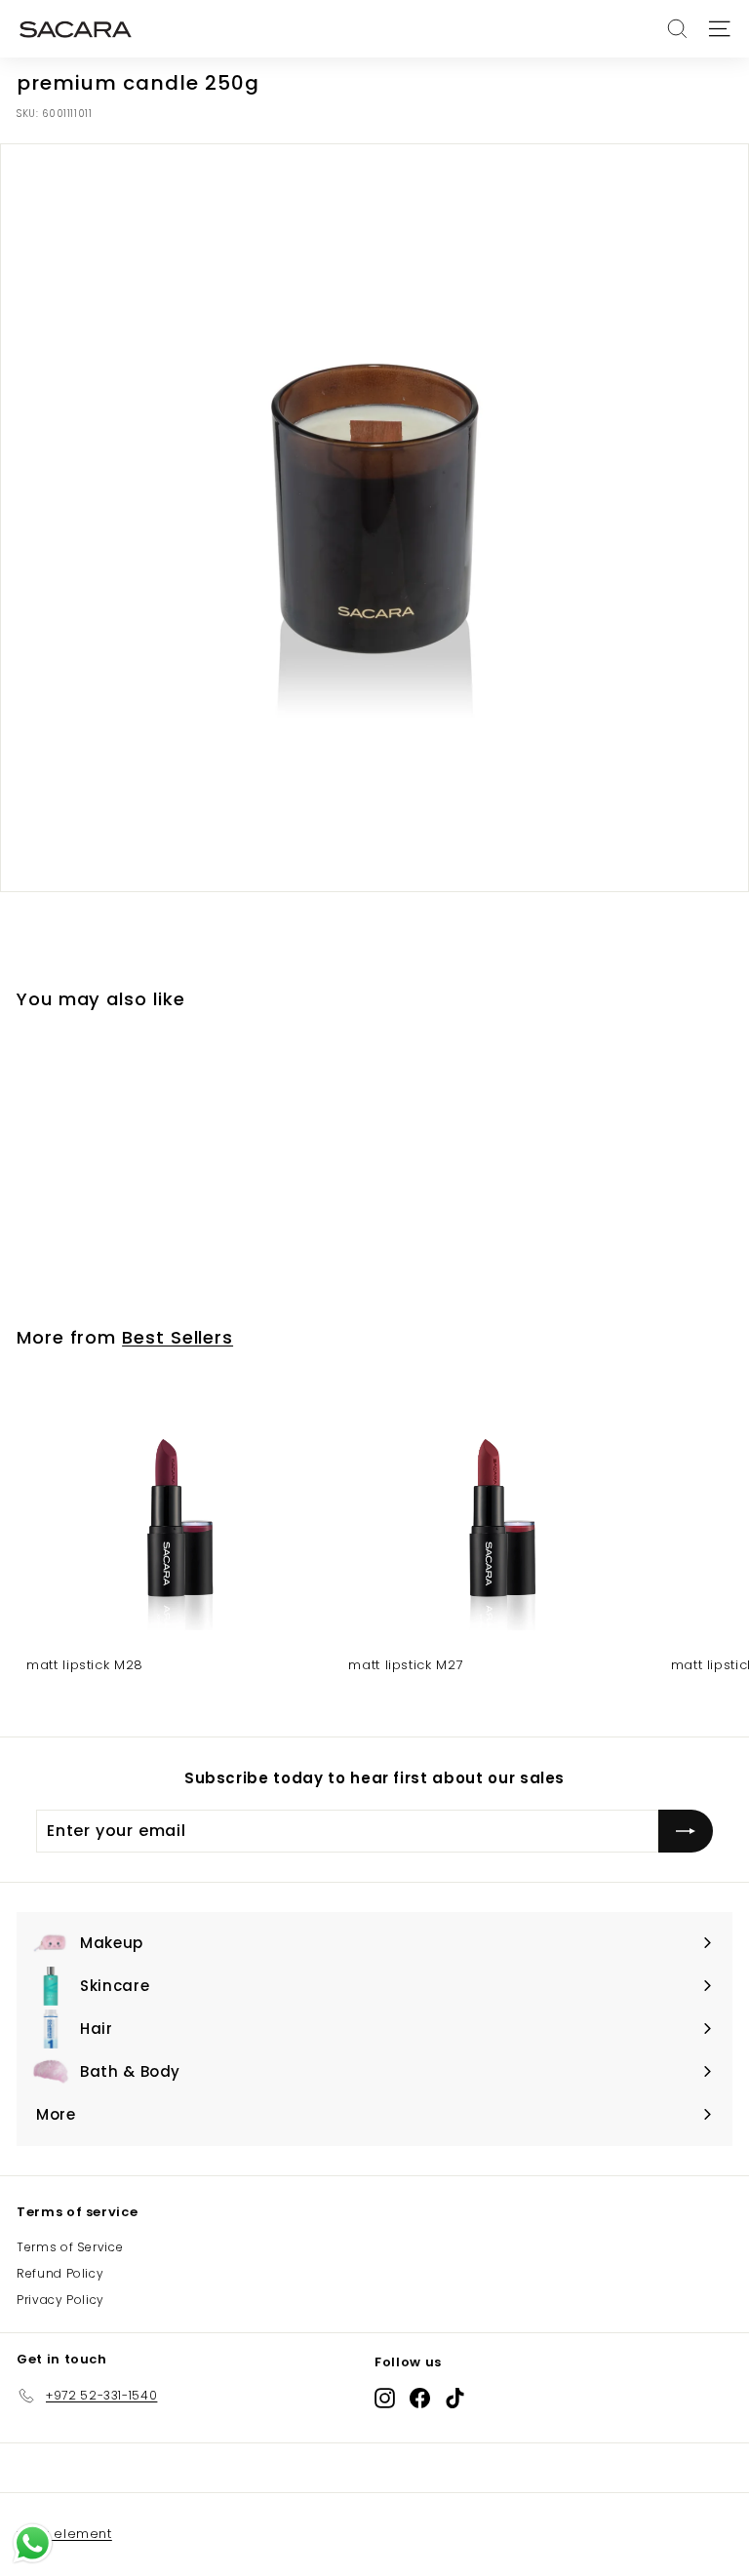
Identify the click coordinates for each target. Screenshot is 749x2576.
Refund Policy (60, 2273)
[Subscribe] (686, 1831)
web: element (64, 2534)
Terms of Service (70, 2247)
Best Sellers (177, 1337)
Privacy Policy (60, 2300)
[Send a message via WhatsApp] (33, 2543)
